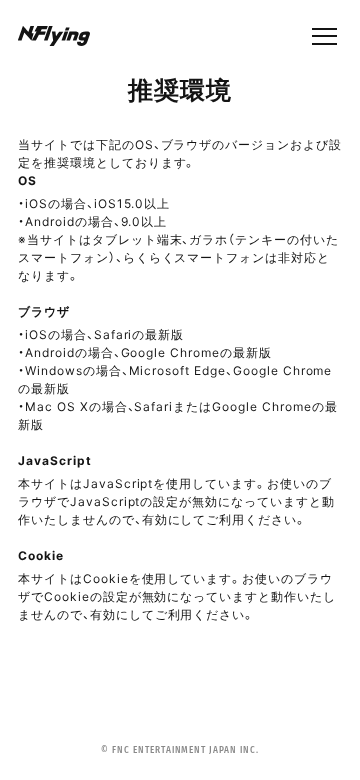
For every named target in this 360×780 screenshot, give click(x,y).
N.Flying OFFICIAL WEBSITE (54, 37)
